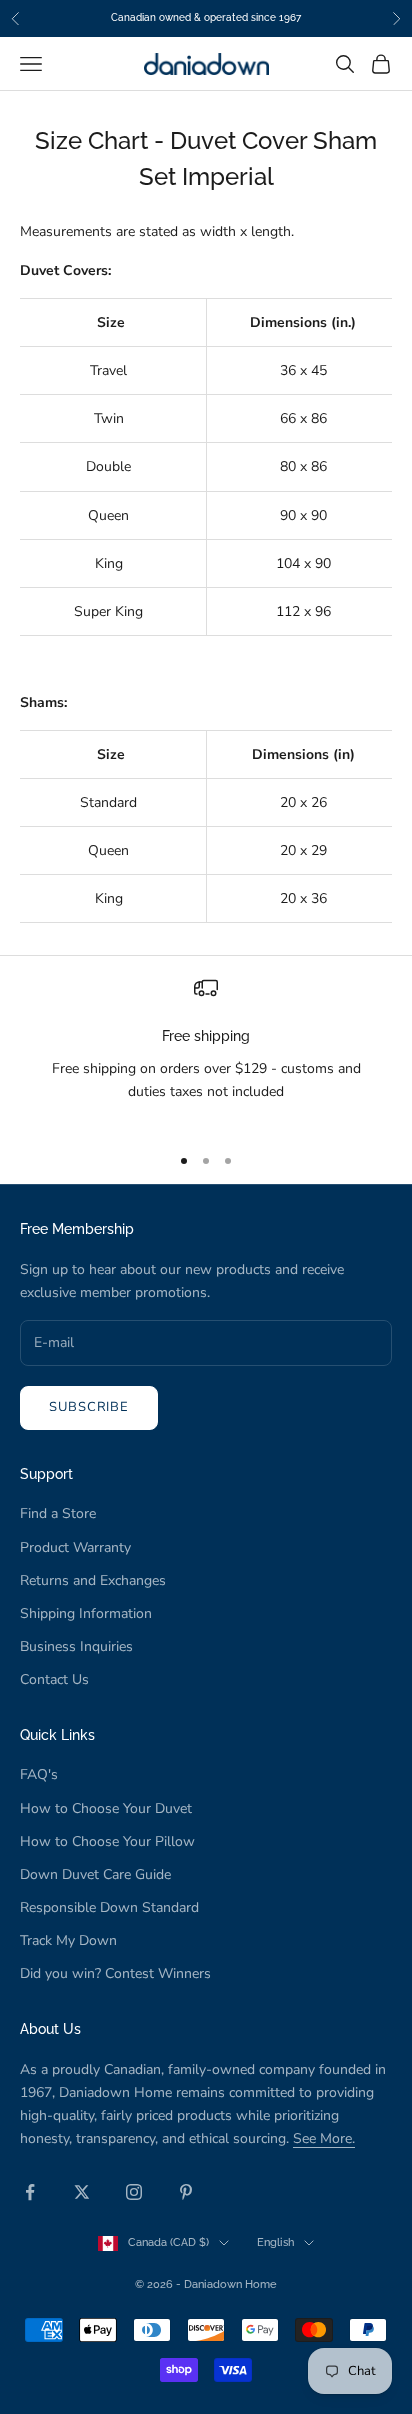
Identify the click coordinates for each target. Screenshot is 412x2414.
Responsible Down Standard (109, 1907)
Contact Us (54, 1679)
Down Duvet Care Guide (95, 1874)
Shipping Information (86, 1613)
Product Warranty (75, 1547)
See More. (324, 2138)
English (275, 2242)
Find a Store (58, 1513)
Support (46, 1473)
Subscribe (89, 1407)
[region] (206, 1051)
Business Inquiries (76, 1646)
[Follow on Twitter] (82, 2192)
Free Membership (77, 1228)
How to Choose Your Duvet (106, 1808)
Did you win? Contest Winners (115, 1973)
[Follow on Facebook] (30, 2192)
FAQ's (39, 1774)
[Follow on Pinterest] (186, 2192)
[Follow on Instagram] (134, 2192)
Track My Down (68, 1940)
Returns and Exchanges (93, 1580)
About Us (50, 2028)
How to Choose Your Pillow (107, 1841)
